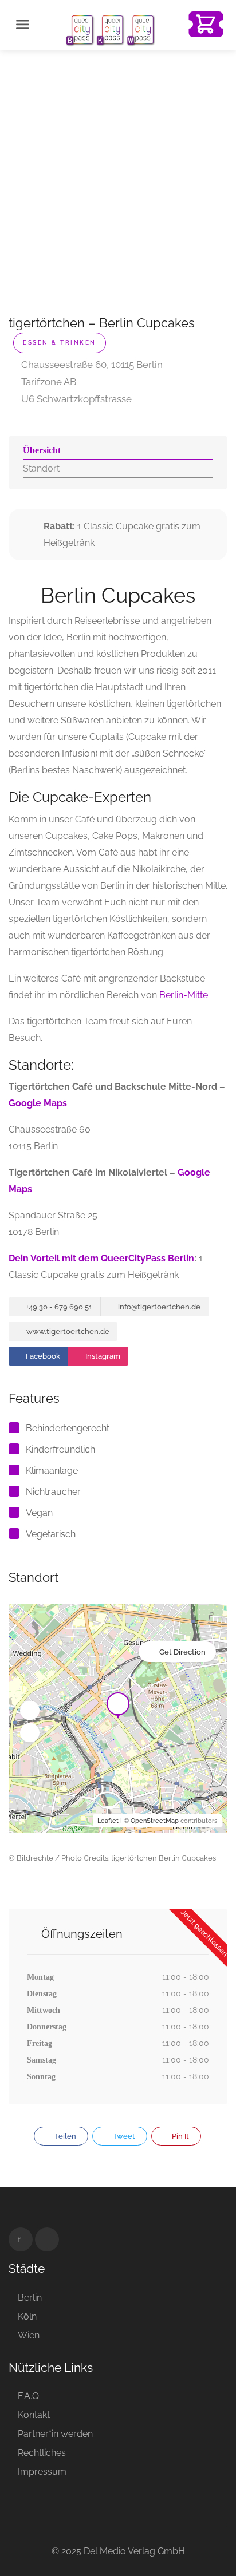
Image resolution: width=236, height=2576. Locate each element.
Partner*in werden (55, 2434)
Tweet (123, 2136)
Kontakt (34, 2415)
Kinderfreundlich (60, 1449)
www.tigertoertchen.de (67, 1331)
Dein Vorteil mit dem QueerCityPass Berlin (101, 1258)
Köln (27, 2316)
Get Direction (182, 1652)
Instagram (102, 1356)
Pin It (180, 2136)
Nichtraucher (53, 1492)
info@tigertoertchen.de (158, 1307)
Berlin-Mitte (184, 995)
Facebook (42, 1356)
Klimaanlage (52, 1471)
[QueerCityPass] (111, 29)
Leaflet (108, 1821)
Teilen (64, 2136)
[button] (30, 1711)
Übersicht (42, 450)
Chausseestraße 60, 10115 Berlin (91, 365)
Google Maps (38, 1103)
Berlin (30, 2298)
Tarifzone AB (48, 382)
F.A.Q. (29, 2396)
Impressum (42, 2472)
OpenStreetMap (155, 1821)
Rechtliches (42, 2453)
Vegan (39, 1513)
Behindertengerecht (68, 1428)
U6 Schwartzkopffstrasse (75, 399)
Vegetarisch (51, 1534)
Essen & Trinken (60, 343)
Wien (29, 2335)
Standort (41, 468)
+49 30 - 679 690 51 (58, 1307)
